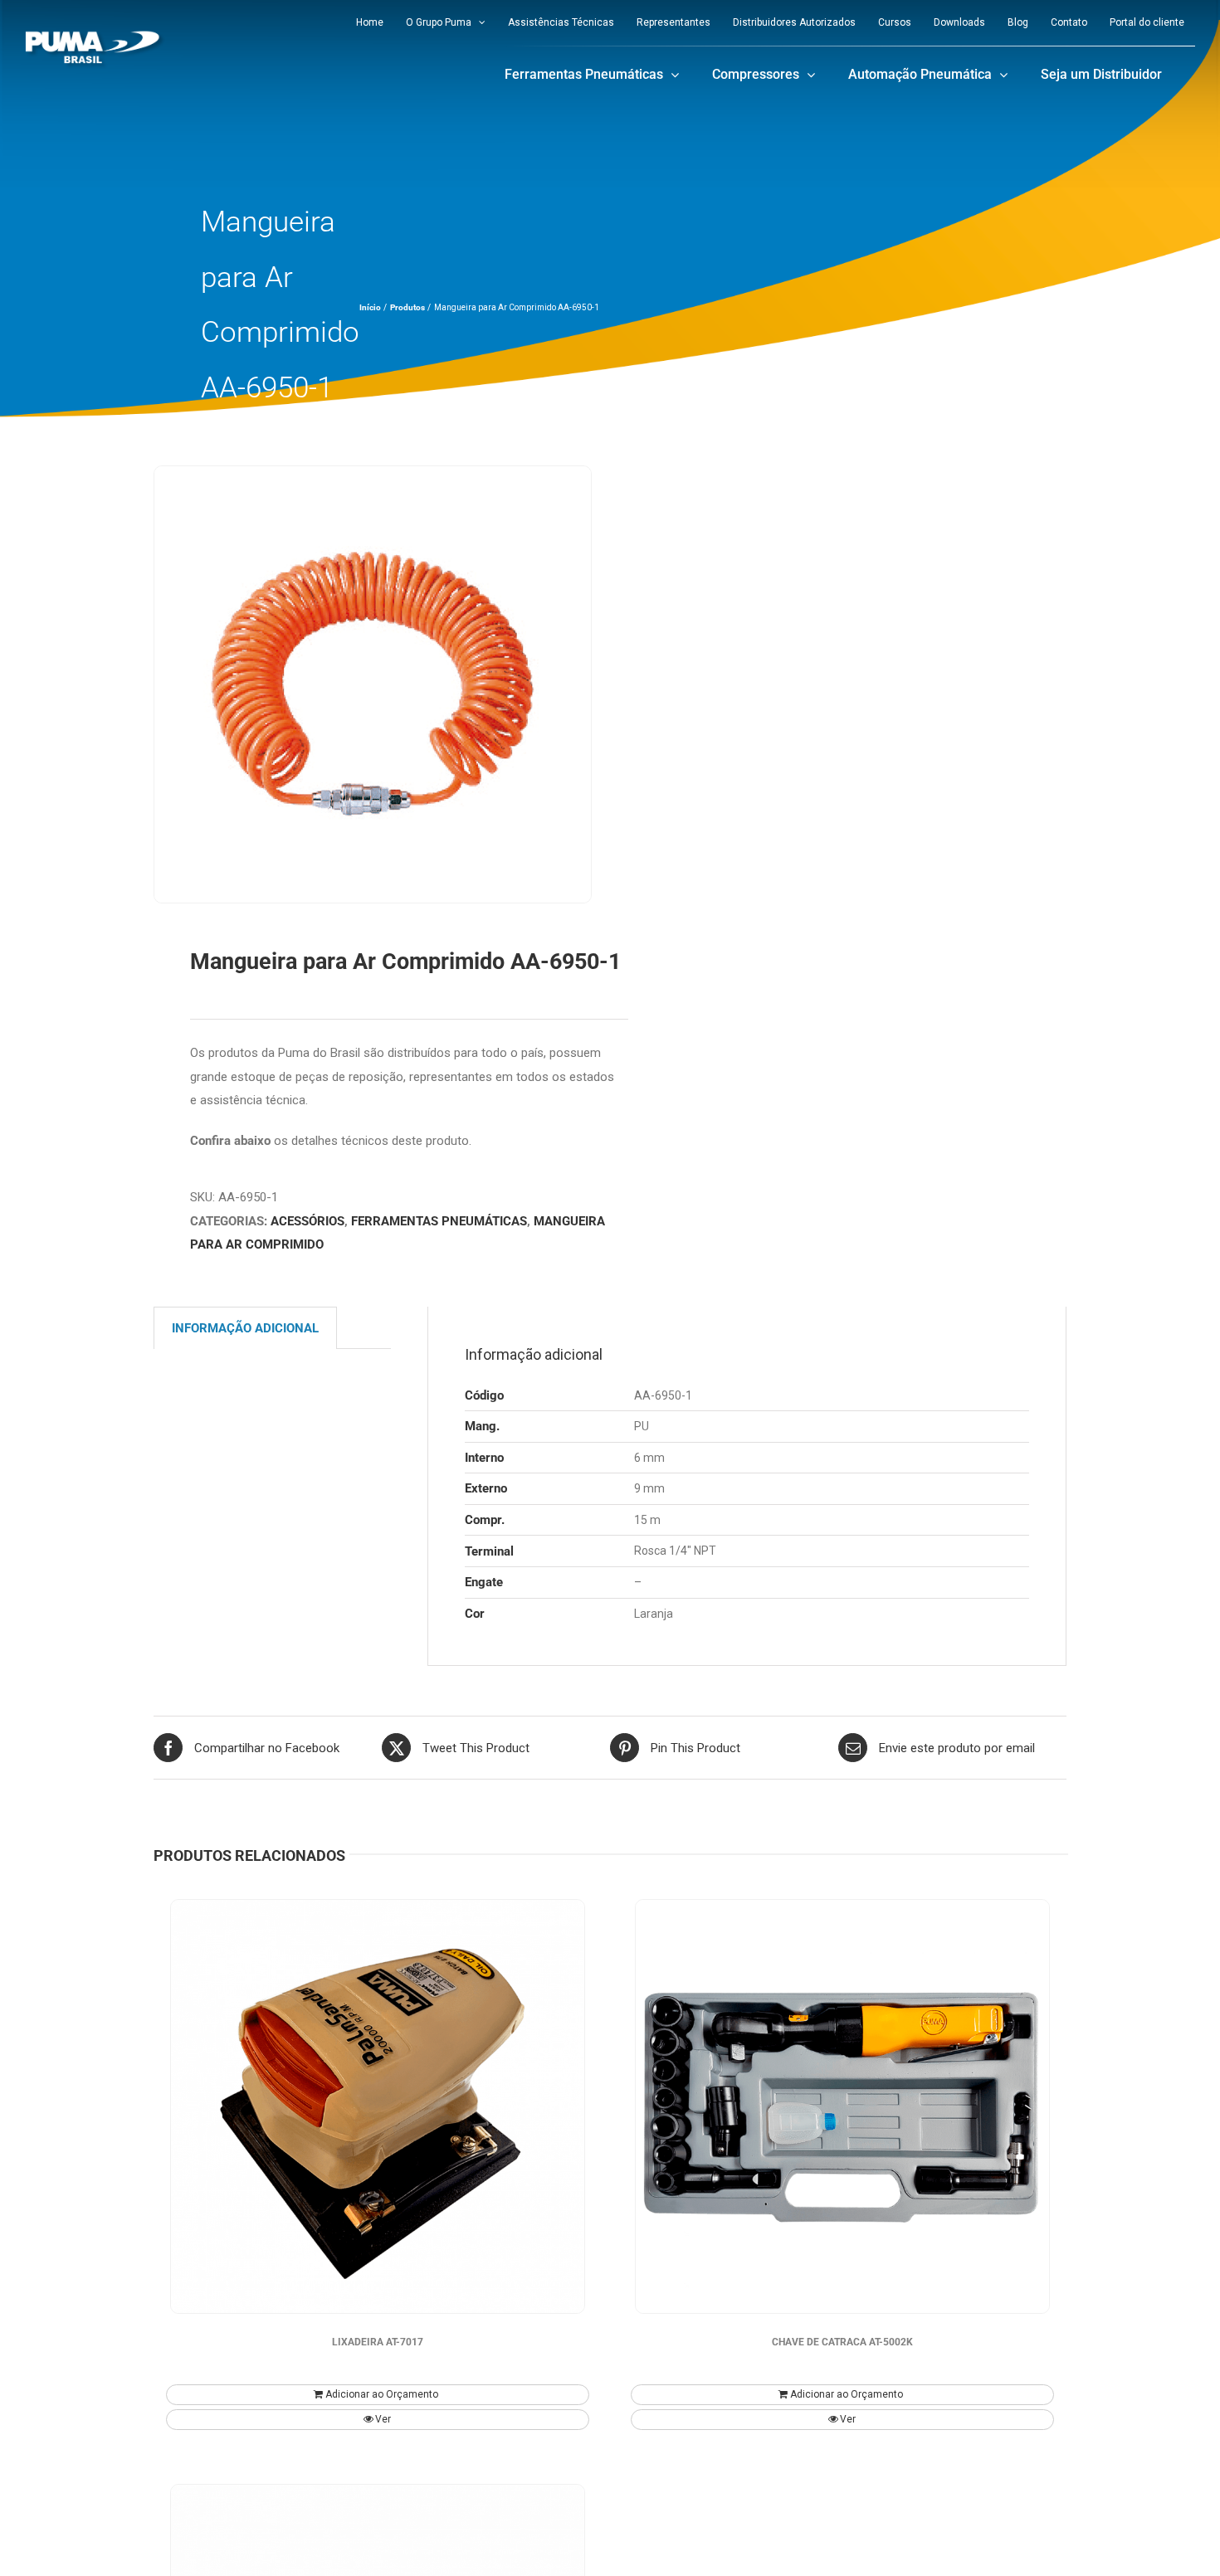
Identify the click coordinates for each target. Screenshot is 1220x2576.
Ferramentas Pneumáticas (439, 1221)
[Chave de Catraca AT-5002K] (842, 2106)
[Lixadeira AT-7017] (378, 2106)
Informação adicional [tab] (245, 1328)
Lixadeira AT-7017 (378, 2342)
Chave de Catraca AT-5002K (842, 2342)
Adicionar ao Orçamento (382, 2394)
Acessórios (307, 1221)
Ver (383, 2419)
